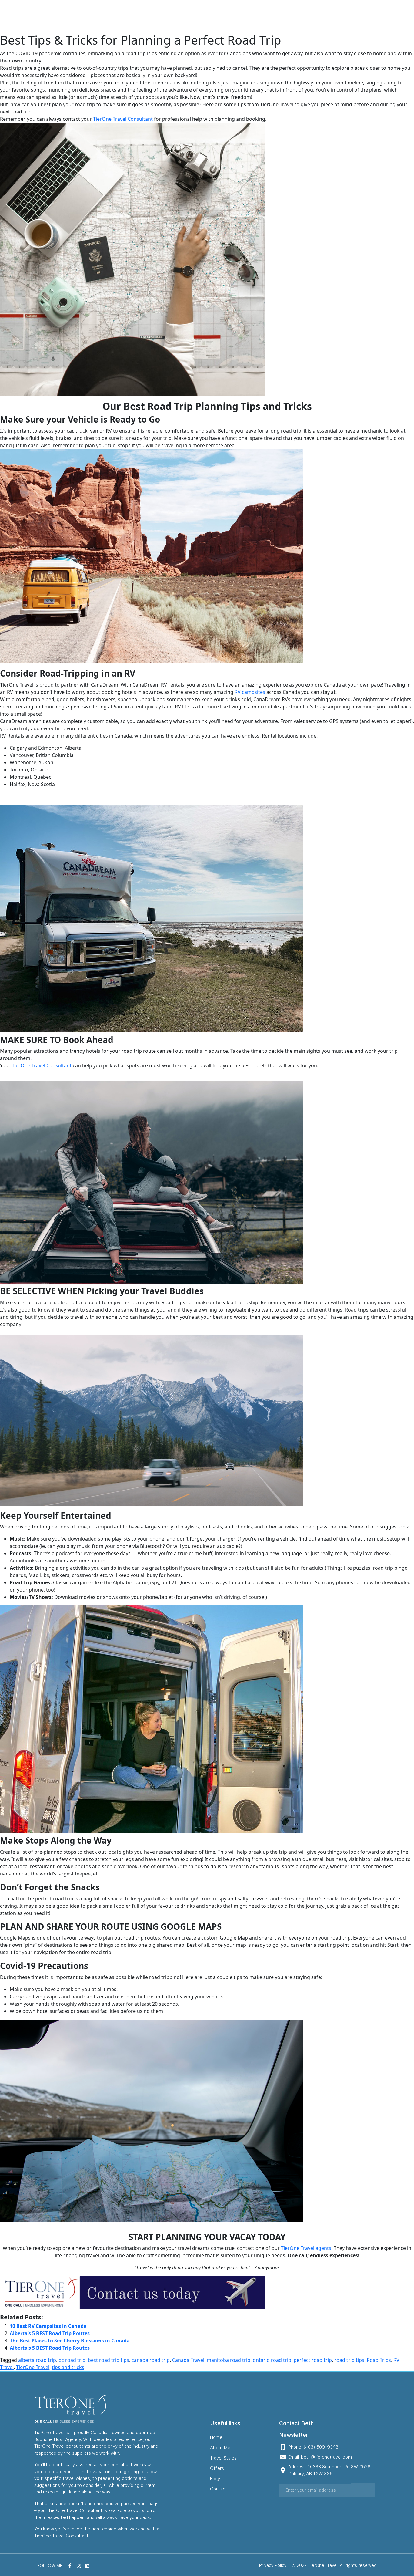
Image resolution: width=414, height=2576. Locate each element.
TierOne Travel (33, 2367)
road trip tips (349, 2360)
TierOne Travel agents (306, 2248)
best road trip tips (109, 2360)
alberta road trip (37, 2360)
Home (193, 16)
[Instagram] (396, 16)
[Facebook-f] (387, 16)
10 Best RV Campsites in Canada (49, 2326)
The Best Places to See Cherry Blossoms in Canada (70, 2341)
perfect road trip (313, 2360)
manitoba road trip (229, 2360)
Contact (343, 16)
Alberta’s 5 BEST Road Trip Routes (50, 2333)
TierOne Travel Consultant (123, 119)
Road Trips (379, 2360)
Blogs (317, 16)
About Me (222, 16)
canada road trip (151, 2360)
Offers (293, 16)
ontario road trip (272, 2360)
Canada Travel (188, 2360)
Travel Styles (259, 16)
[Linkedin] (406, 16)
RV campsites (250, 692)
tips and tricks (68, 2367)
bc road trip (72, 2360)
